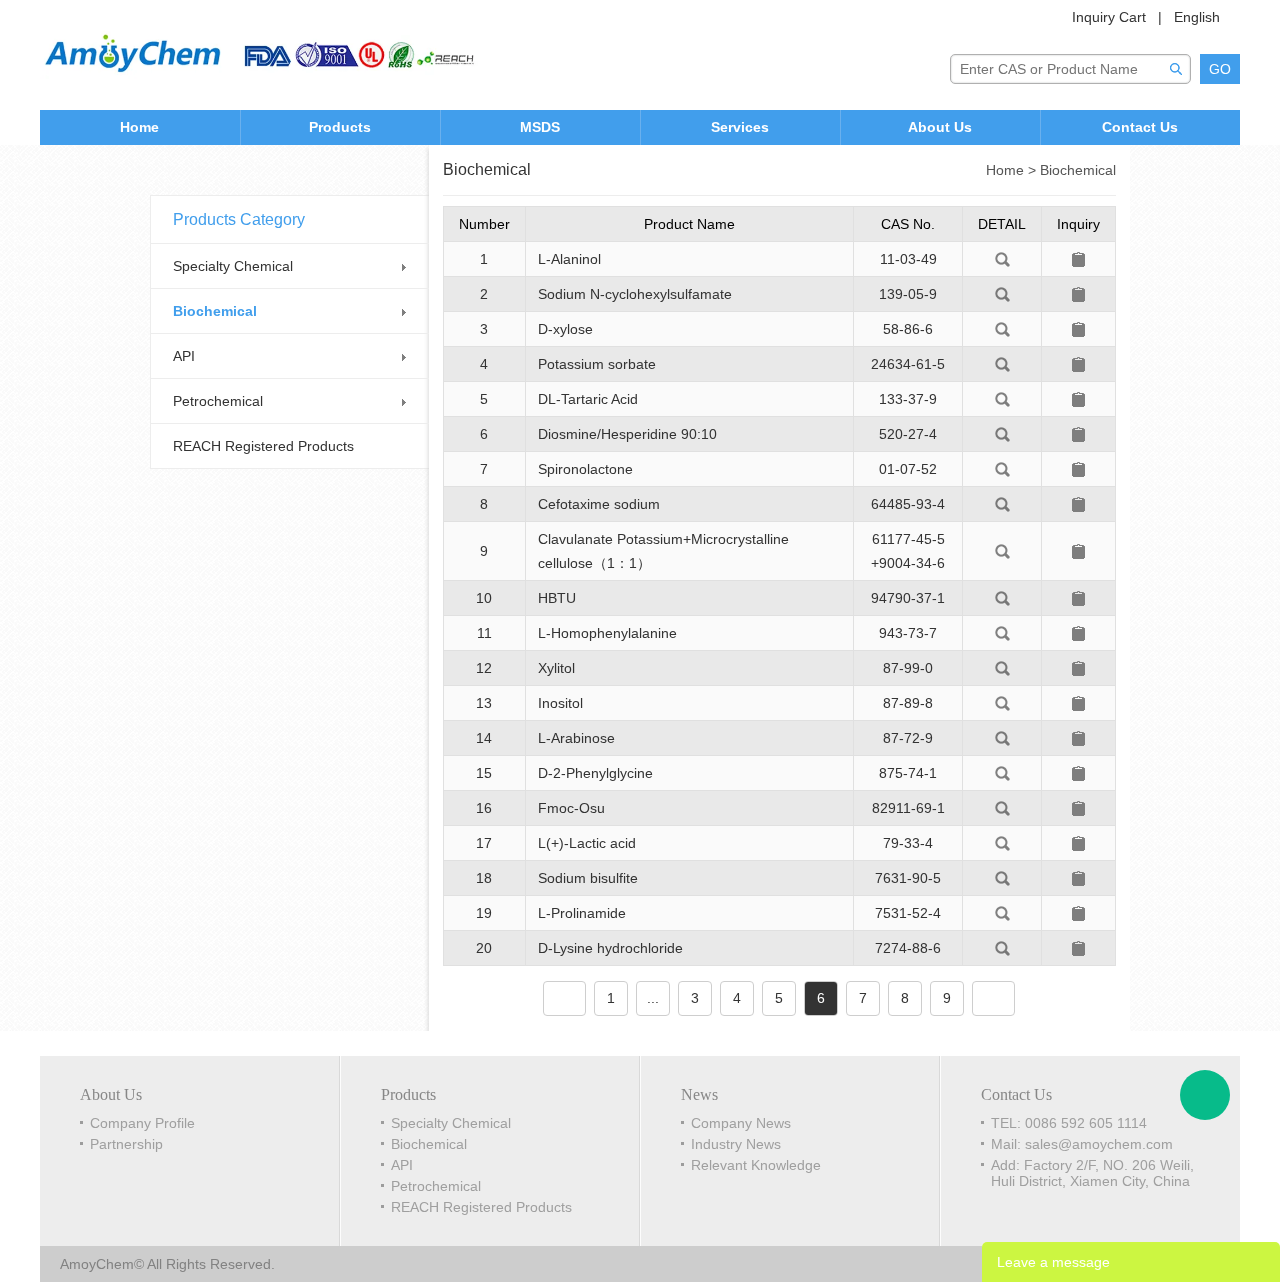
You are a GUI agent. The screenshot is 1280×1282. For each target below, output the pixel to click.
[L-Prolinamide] (1002, 912)
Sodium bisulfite (588, 878)
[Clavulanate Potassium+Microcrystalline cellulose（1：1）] (1002, 550)
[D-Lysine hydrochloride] (1002, 947)
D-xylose (565, 329)
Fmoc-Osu (571, 808)
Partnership (126, 1144)
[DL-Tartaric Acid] (1002, 398)
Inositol (560, 703)
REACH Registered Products (263, 446)
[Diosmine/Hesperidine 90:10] (1002, 433)
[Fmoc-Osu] (1002, 807)
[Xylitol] (1002, 667)
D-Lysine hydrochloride (610, 948)
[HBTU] (1002, 597)
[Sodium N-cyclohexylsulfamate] (1002, 293)
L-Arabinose (576, 738)
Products (340, 127)
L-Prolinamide (582, 913)
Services (740, 127)
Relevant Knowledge (756, 1165)
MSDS (540, 127)
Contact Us (1140, 127)
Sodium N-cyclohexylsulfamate (635, 294)
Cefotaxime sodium (599, 504)
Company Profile (142, 1123)
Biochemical (215, 311)
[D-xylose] (1002, 328)
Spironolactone (585, 469)
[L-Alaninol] (1002, 258)
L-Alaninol (569, 259)
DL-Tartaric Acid (588, 399)
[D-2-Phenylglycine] (1002, 772)
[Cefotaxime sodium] (1002, 503)
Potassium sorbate (597, 364)
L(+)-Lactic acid (587, 843)
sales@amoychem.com (1099, 1144)
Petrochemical (218, 401)
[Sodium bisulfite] (1002, 877)
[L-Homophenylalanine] (1002, 632)
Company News (741, 1123)
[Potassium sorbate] (1002, 363)
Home (139, 127)
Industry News (736, 1144)
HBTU (557, 598)
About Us (940, 127)
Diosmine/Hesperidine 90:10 (627, 434)
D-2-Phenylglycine (595, 773)
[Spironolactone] (1002, 468)
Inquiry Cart (1109, 17)
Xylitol (556, 668)
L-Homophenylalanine (607, 633)
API (184, 356)
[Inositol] (1002, 702)
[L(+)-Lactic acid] (1002, 842)
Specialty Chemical (233, 266)
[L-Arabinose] (1002, 737)
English (1197, 17)
